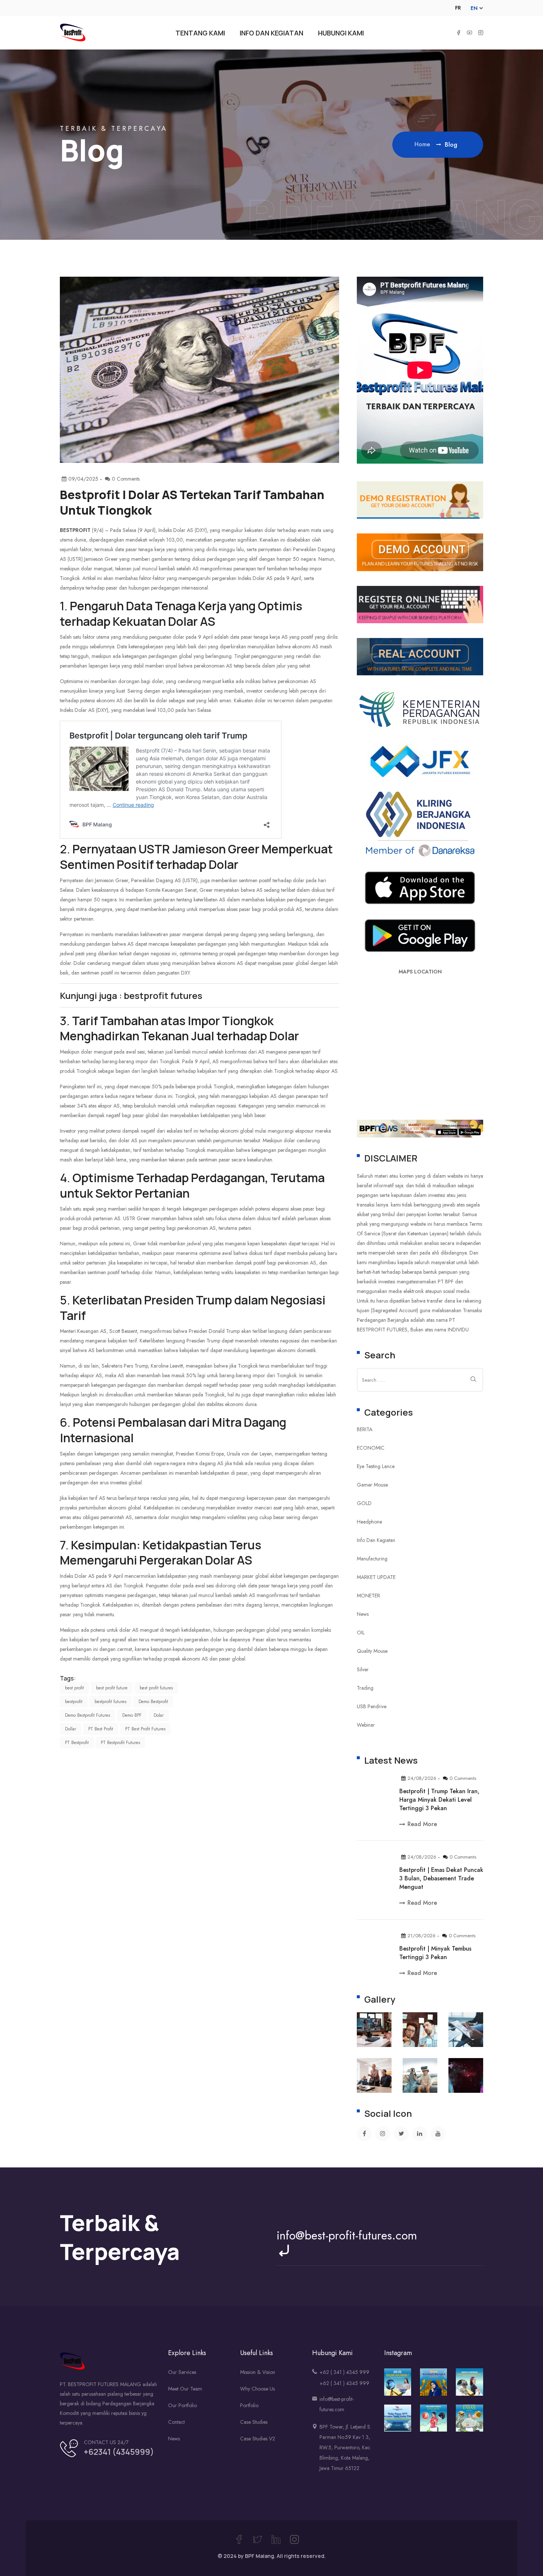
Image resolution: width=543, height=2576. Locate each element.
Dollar (71, 1729)
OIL (361, 1632)
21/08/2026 (421, 1936)
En (474, 8)
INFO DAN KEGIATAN (271, 33)
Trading (365, 1688)
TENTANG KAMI (200, 33)
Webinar (366, 1725)
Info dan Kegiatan (376, 1540)
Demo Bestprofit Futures (88, 1715)
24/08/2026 (422, 1778)
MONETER (368, 1596)
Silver (363, 1669)
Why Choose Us (257, 2389)
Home (423, 144)
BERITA (365, 1429)
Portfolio (249, 2405)
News (363, 1614)
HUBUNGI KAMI (341, 33)
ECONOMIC (371, 1448)
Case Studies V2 (258, 2439)
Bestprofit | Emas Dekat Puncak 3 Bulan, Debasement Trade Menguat (441, 1878)
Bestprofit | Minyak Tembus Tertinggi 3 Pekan (435, 1953)
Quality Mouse (372, 1651)
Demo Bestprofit (153, 1702)
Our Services (182, 2372)
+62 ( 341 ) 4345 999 (344, 2372)
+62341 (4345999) (119, 2452)
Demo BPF (132, 1715)
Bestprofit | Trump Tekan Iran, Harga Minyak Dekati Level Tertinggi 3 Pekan (439, 1800)
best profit (74, 1688)
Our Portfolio (182, 2405)
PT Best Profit (101, 1729)
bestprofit (74, 1702)
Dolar (159, 1715)
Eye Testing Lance (376, 1466)
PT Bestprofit (77, 1743)
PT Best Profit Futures (145, 1729)
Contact (176, 2422)
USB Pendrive (372, 1706)
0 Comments (463, 1778)
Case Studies (254, 2422)
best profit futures (156, 1688)
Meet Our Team (185, 2389)
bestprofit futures (110, 1702)
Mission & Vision (258, 2372)
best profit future (112, 1688)
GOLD (364, 1503)
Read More (422, 1824)
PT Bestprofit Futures (120, 1743)
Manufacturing (372, 1559)
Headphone (369, 1522)
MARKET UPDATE (376, 1577)
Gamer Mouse (372, 1485)
